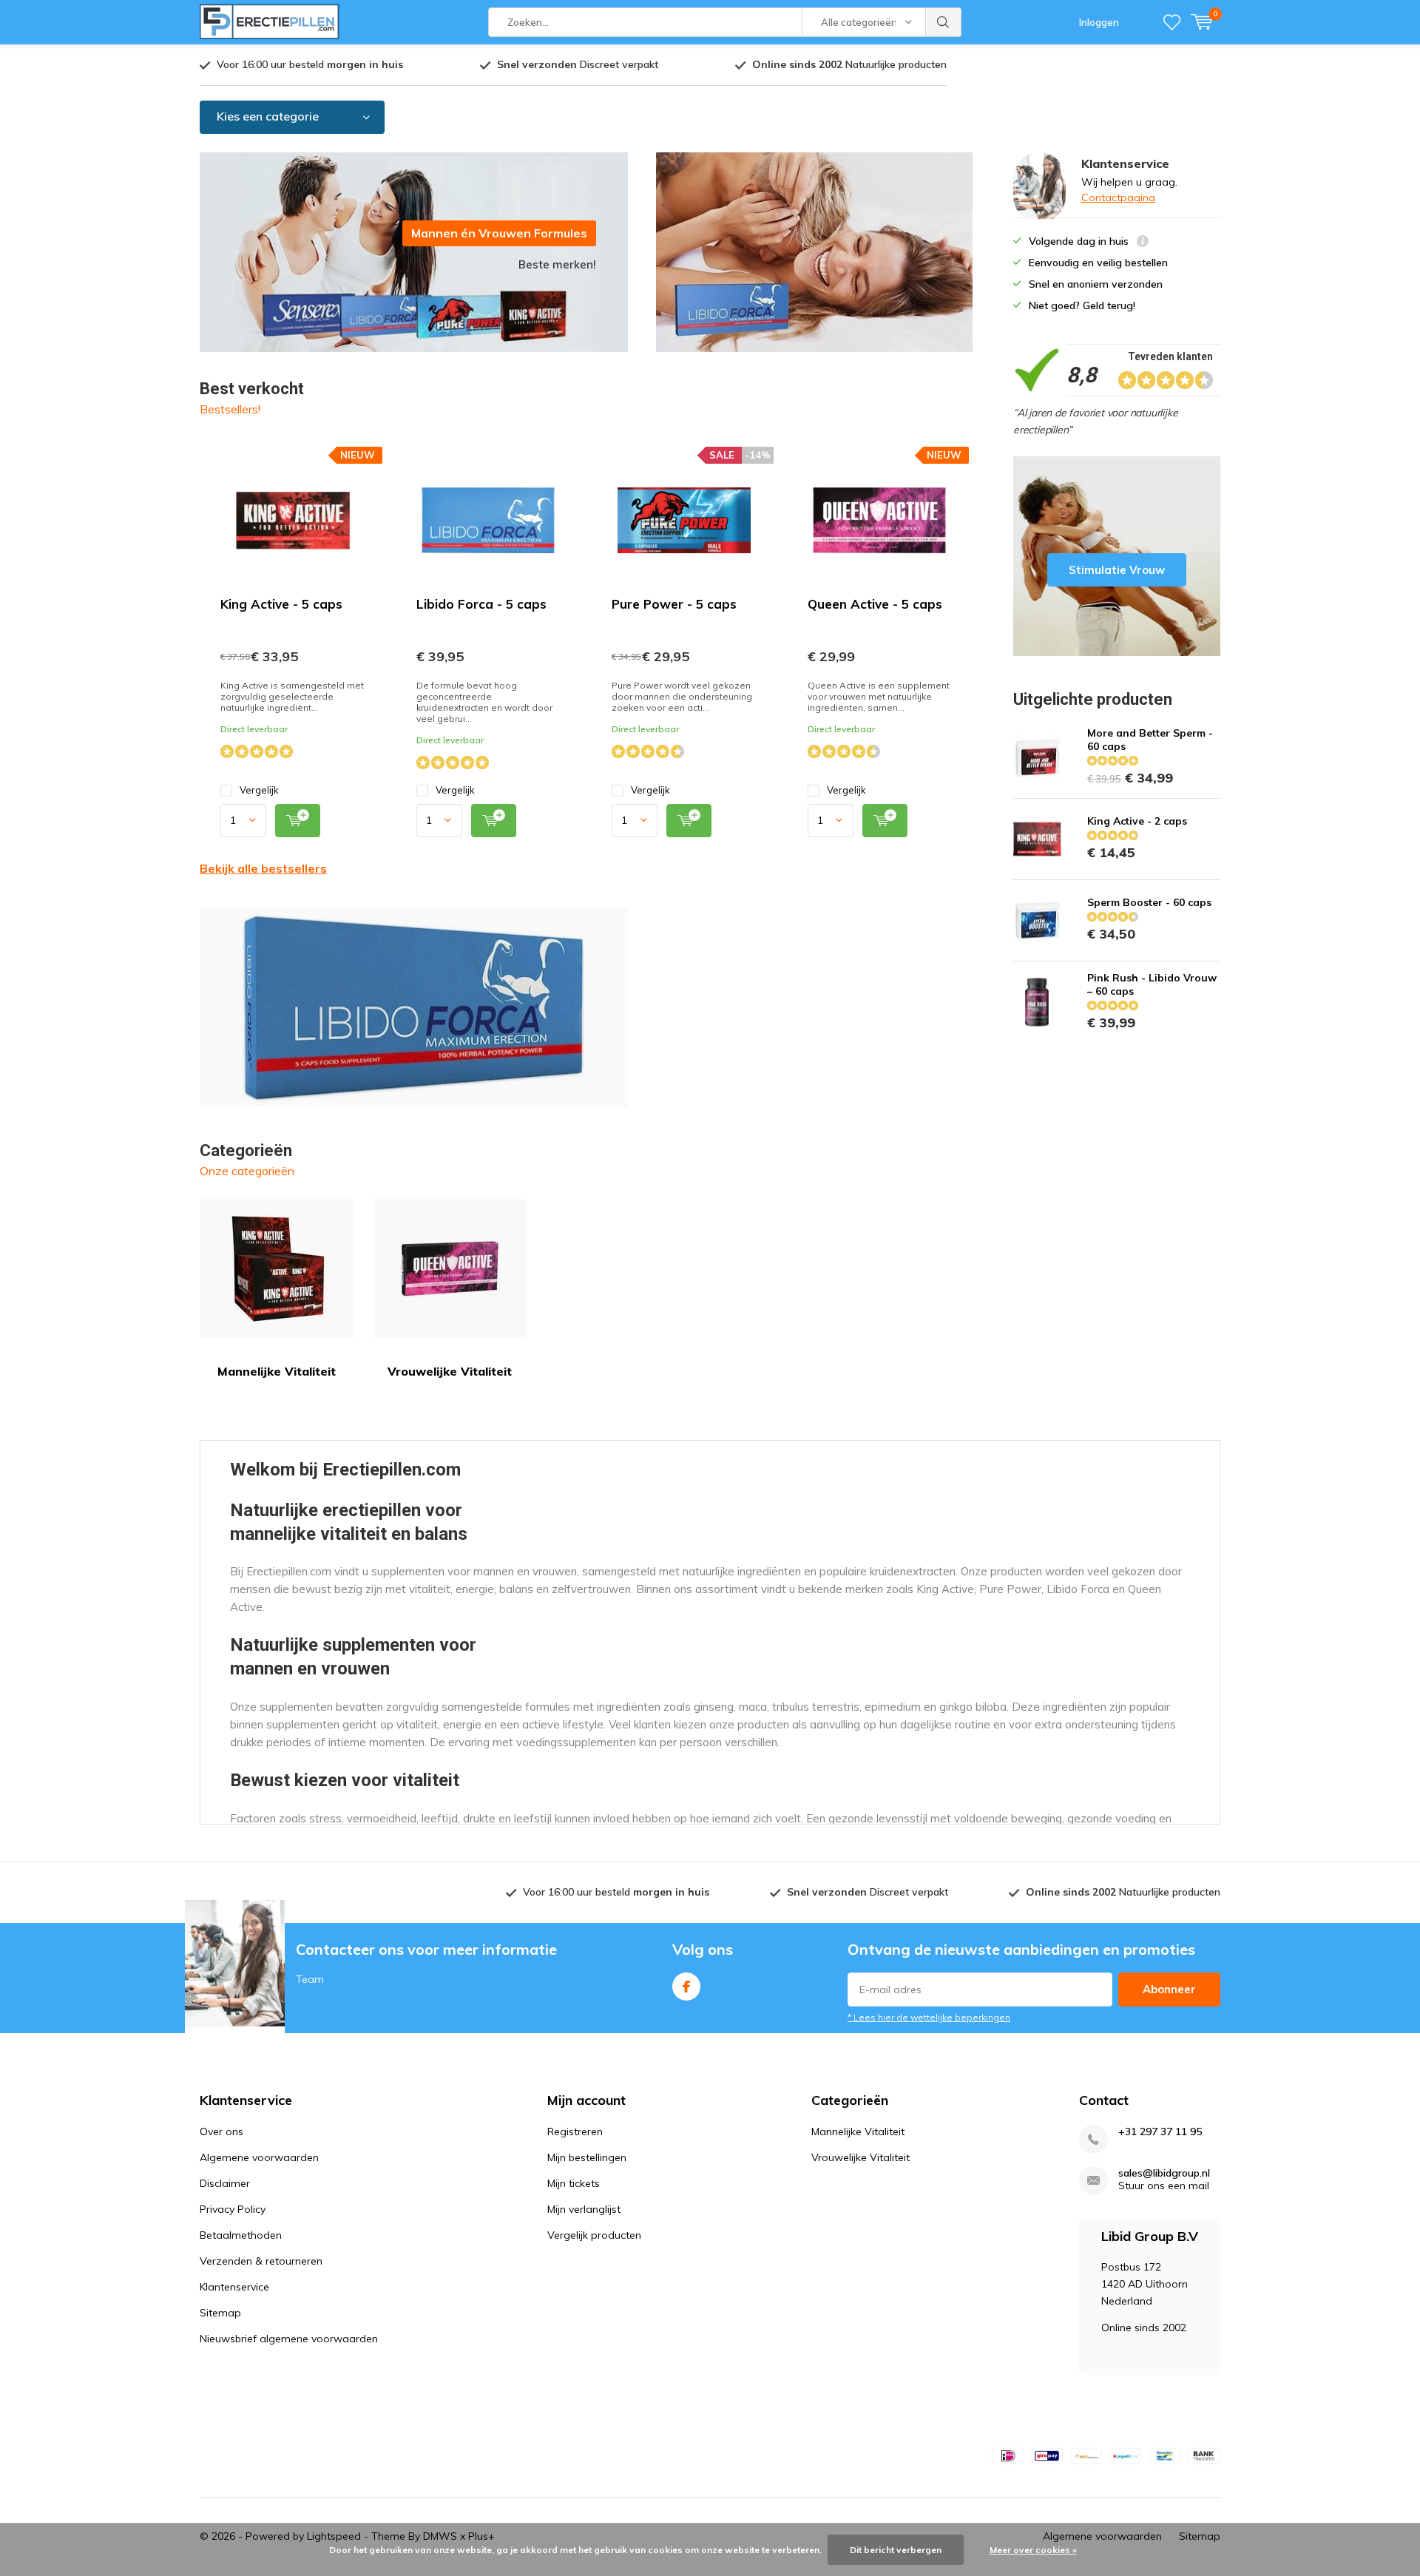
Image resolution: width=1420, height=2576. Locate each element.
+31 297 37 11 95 (1160, 2132)
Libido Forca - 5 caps (481, 604)
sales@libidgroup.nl (1164, 2173)
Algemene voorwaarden (259, 2157)
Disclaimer (225, 2183)
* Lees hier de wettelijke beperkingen (929, 2017)
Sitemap (220, 2313)
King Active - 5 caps (281, 604)
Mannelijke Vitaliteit (277, 1371)
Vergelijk (259, 790)
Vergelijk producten (594, 2235)
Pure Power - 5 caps (674, 604)
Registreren (575, 2132)
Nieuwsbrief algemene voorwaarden (289, 2339)
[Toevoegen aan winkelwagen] (298, 821)
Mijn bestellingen (587, 2157)
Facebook (686, 1987)
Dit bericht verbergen (896, 2550)
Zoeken (944, 22)
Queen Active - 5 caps (875, 604)
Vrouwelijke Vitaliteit (450, 1371)
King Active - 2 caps (1137, 821)
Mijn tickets (574, 2183)
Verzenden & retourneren (261, 2261)
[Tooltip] (1143, 243)
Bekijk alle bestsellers (263, 868)
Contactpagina (1118, 197)
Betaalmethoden (241, 2235)
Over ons (222, 2132)
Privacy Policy (233, 2209)
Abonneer (1169, 1989)
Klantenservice (234, 2287)
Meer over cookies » (1033, 2550)
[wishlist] (1172, 22)
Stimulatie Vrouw (1117, 556)
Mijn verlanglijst (584, 2209)
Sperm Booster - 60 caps (1149, 902)
